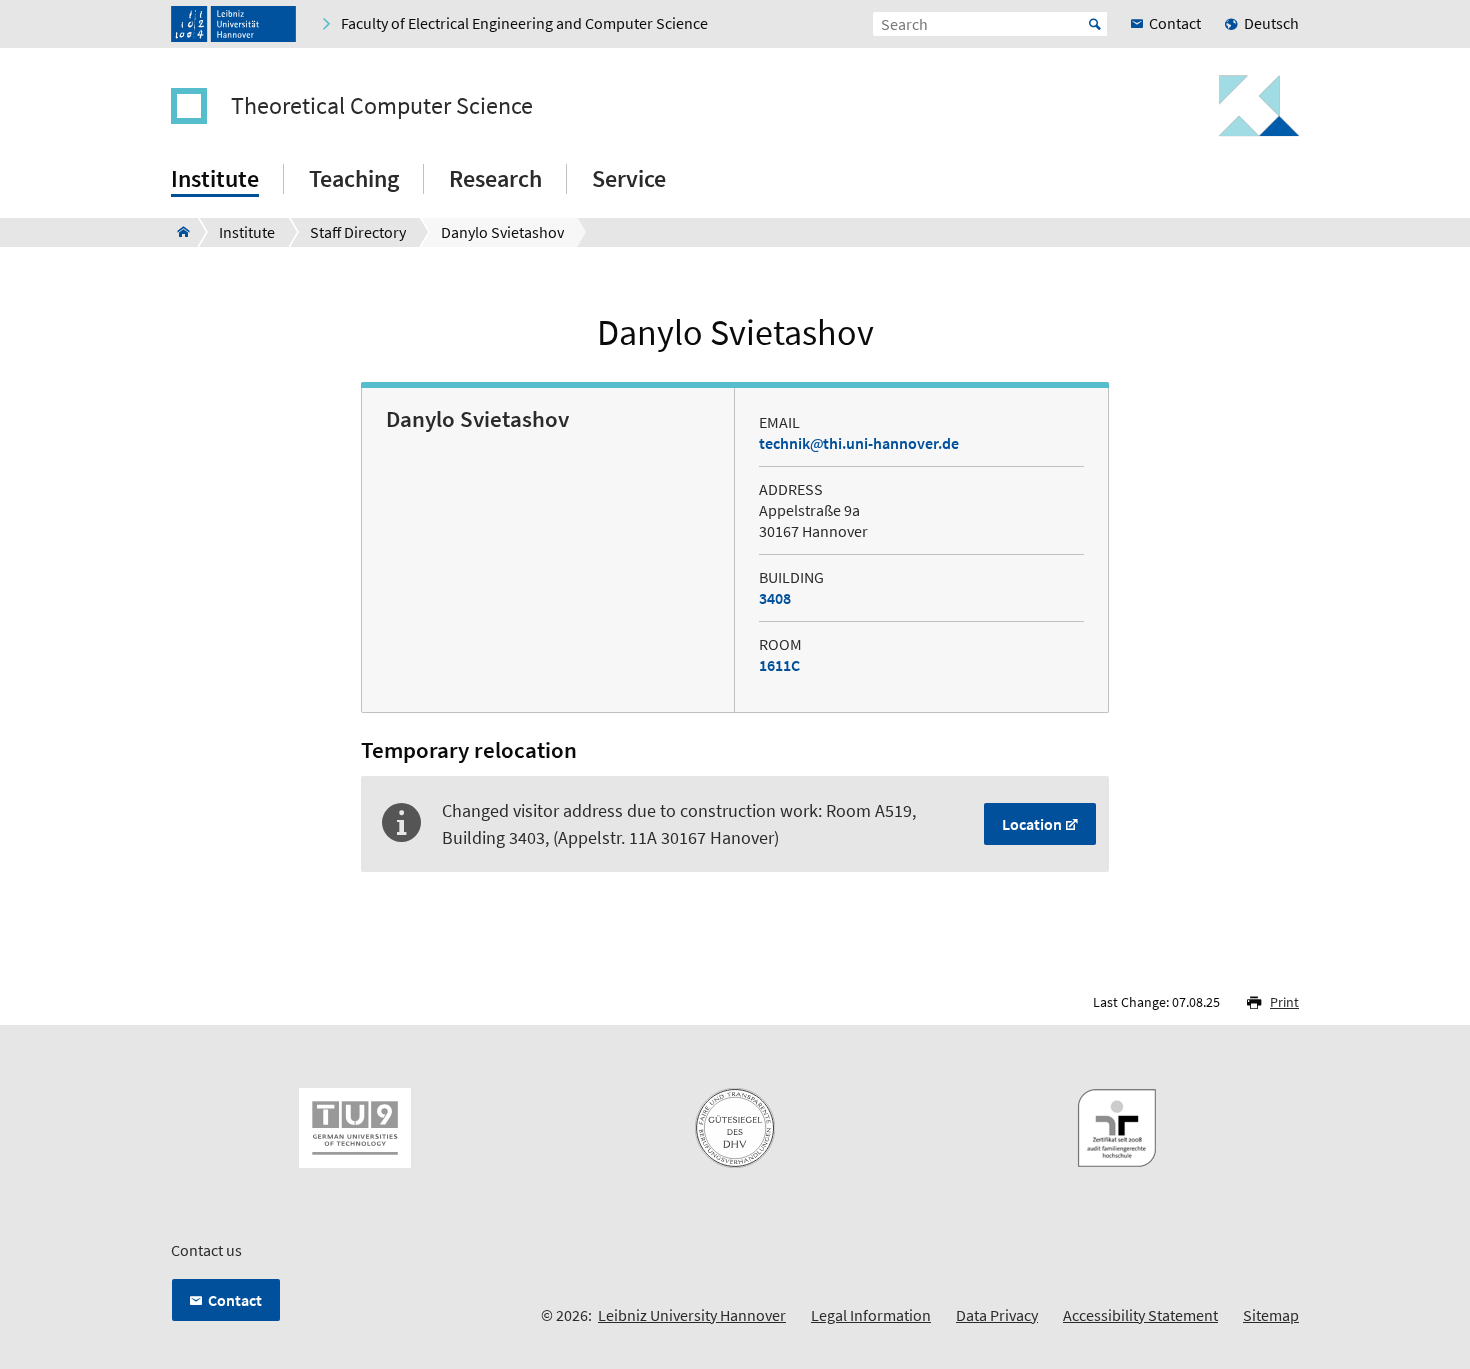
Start (1095, 24)
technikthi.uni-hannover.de (859, 443)
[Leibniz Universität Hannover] (233, 24)
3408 (775, 598)
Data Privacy (997, 1315)
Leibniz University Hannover (692, 1315)
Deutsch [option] (1271, 23)
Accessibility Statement (1140, 1315)
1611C (779, 665)
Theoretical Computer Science (382, 106)
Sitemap (1271, 1315)
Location (1032, 824)
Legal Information (871, 1315)
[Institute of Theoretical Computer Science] (177, 232)
